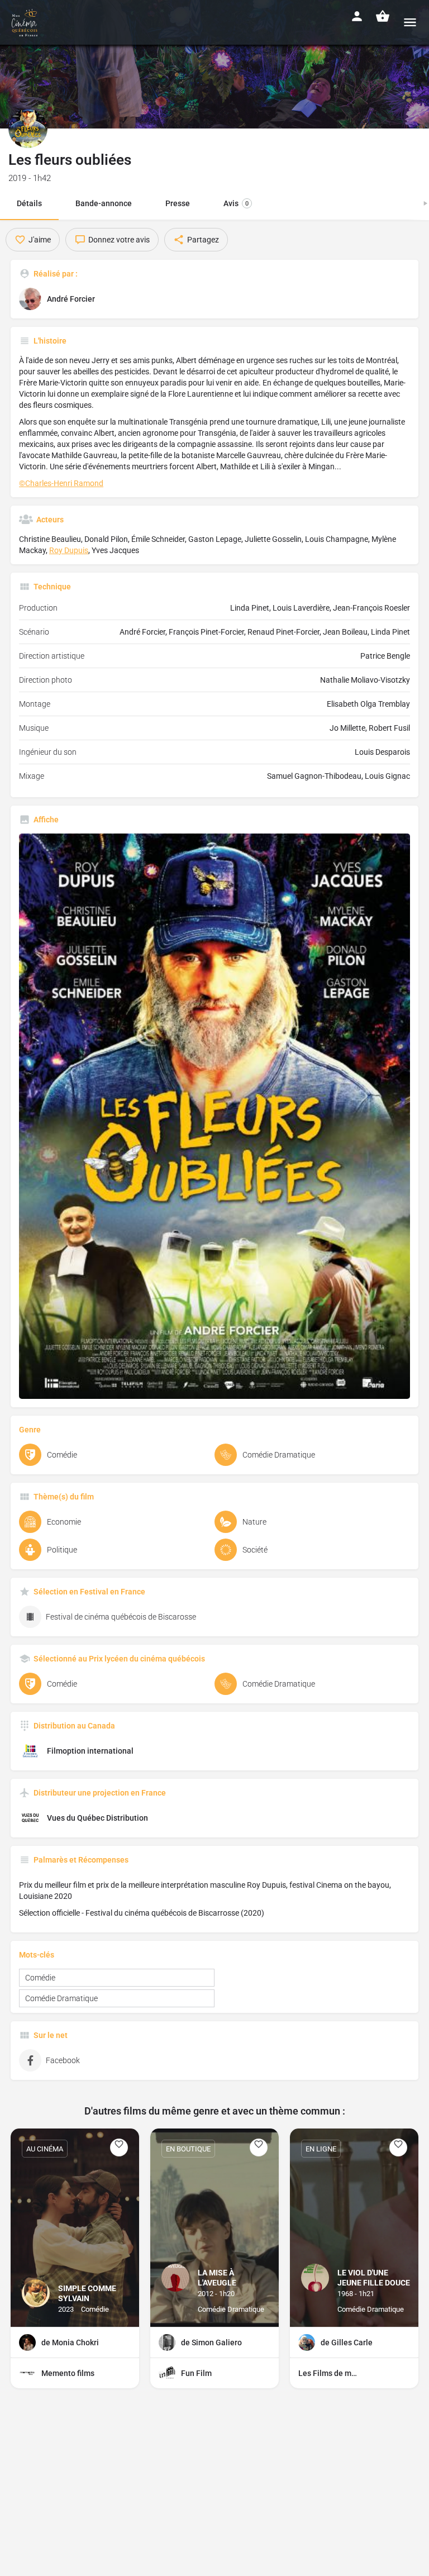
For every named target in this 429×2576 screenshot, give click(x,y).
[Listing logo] (28, 128)
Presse (178, 203)
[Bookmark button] (119, 2148)
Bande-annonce (104, 203)
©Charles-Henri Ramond (61, 483)
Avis (236, 203)
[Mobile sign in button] (357, 16)
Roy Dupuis (69, 550)
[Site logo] (26, 22)
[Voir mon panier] (383, 16)
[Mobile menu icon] (410, 22)
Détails (29, 203)
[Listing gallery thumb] (214, 1116)
